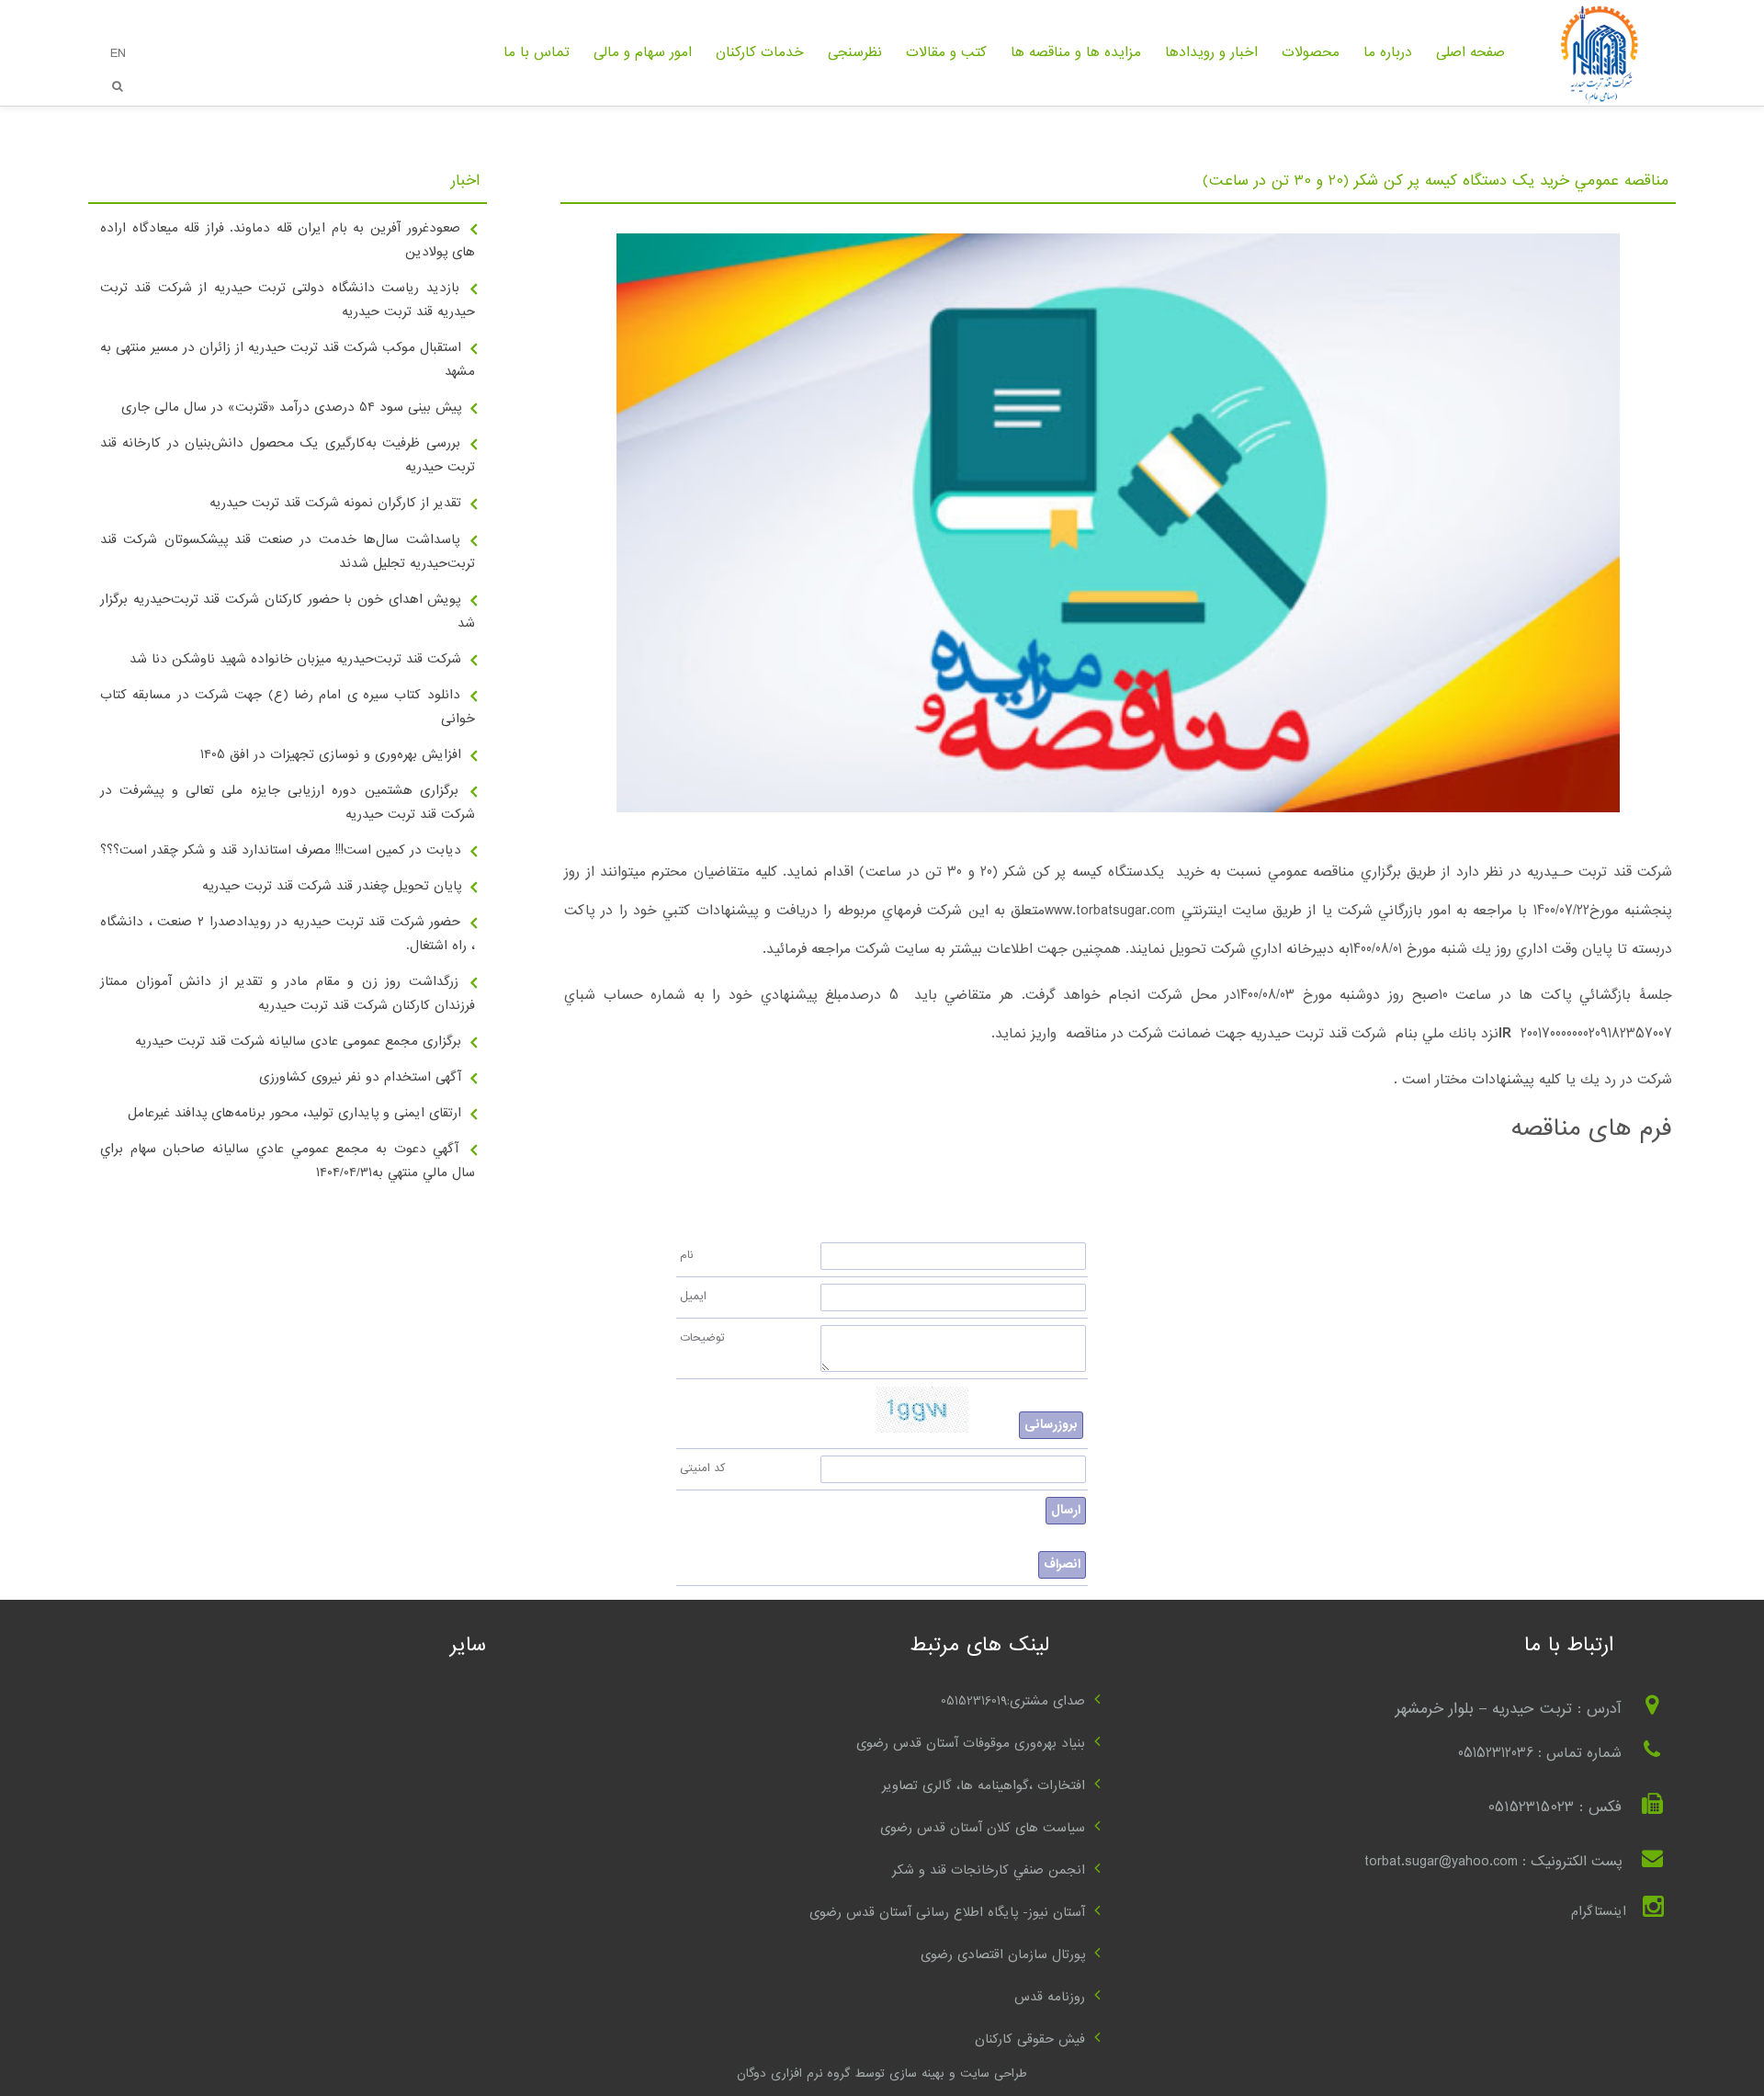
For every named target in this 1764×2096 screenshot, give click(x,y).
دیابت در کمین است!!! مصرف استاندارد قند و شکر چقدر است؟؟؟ (281, 850)
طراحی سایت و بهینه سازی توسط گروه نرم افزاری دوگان (882, 2073)
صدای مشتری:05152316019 (1013, 1701)
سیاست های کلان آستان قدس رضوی (983, 1828)
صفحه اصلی (1470, 52)
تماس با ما (537, 52)
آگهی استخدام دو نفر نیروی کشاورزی (360, 1077)
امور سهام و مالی (643, 52)
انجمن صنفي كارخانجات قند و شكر (989, 1870)
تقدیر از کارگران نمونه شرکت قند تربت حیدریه (335, 503)
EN (118, 53)
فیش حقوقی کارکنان (1030, 2039)
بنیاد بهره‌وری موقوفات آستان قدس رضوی (971, 1743)
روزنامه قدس (1050, 1997)
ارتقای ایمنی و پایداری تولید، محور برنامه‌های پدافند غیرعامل (294, 1113)
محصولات (1311, 52)
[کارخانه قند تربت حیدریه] (1597, 103)
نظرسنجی (855, 52)
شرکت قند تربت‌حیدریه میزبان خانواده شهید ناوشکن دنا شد (295, 659)
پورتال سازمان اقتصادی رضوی (1003, 1954)
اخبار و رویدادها (1211, 52)
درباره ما (1388, 52)
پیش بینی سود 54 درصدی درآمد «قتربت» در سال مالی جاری (291, 407)
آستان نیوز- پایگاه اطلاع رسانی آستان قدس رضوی (947, 1912)
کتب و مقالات (946, 52)
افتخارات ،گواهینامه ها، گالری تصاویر (984, 1785)
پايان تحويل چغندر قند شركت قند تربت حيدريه (332, 886)
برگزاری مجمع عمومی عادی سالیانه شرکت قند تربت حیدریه (298, 1041)
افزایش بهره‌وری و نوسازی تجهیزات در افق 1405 (331, 754)
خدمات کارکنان (760, 52)
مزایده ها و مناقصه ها (1076, 52)
